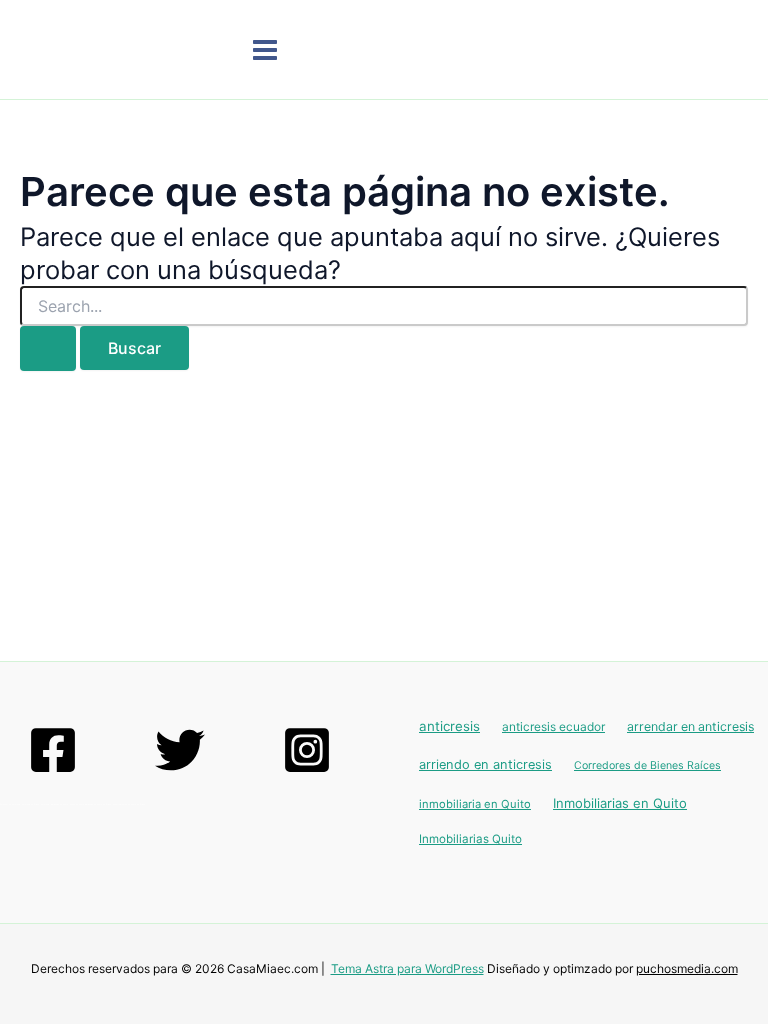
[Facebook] (53, 750)
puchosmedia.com (687, 968)
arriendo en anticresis (485, 764)
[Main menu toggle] (265, 50)
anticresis (449, 726)
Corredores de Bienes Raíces (647, 765)
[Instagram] (307, 750)
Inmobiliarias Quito (470, 839)
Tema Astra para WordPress (407, 968)
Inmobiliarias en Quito (620, 803)
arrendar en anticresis (690, 726)
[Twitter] (180, 750)
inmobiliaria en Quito (475, 804)
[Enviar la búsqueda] (48, 348)
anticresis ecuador (553, 726)
